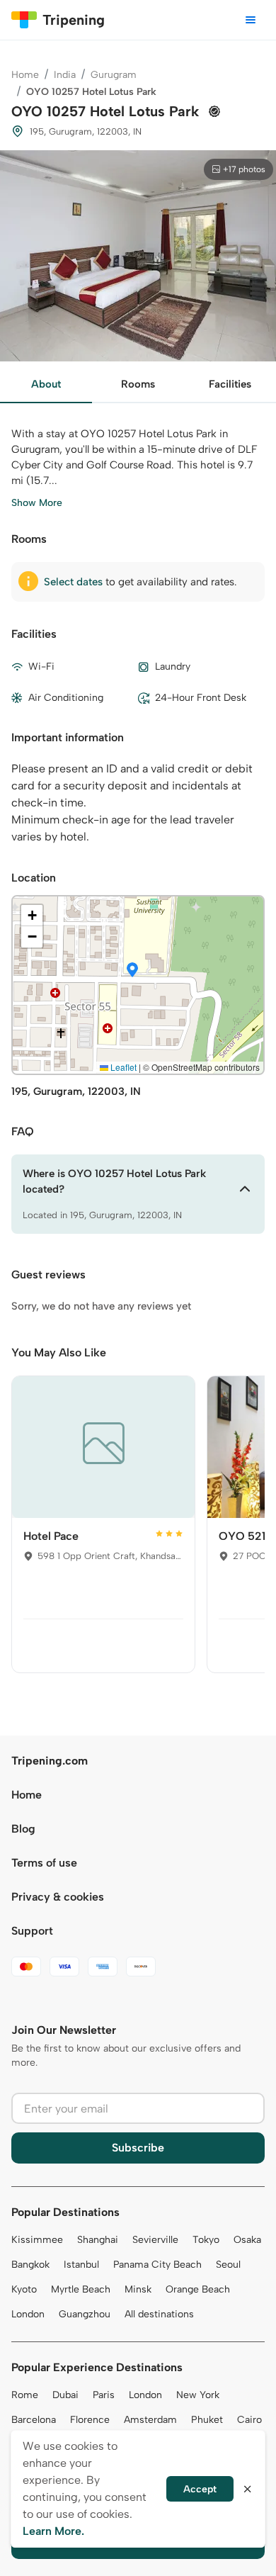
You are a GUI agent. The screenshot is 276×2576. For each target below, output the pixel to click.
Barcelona (34, 2420)
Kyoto (24, 2289)
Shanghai (98, 2240)
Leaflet (122, 1067)
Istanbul (81, 2265)
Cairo (249, 2420)
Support (32, 1931)
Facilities (230, 384)
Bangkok (30, 2265)
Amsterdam (150, 2420)
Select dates (73, 582)
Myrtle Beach (81, 2289)
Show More (37, 503)
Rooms (138, 384)
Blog (23, 1829)
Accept (200, 2489)
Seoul (228, 2265)
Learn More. (53, 2531)
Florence (90, 2420)
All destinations (159, 2314)
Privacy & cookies (58, 1897)
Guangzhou (85, 2314)
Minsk (138, 2289)
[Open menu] (251, 20)
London (28, 2314)
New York (198, 2395)
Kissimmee (37, 2240)
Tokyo (206, 2240)
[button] (132, 971)
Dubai (65, 2395)
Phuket (207, 2420)
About (46, 384)
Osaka (247, 2240)
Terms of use (44, 1863)
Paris (104, 2395)
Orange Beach (198, 2289)
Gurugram (114, 75)
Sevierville (155, 2240)
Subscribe (138, 2148)
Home (25, 75)
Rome (25, 2395)
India (65, 75)
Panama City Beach (157, 2265)
